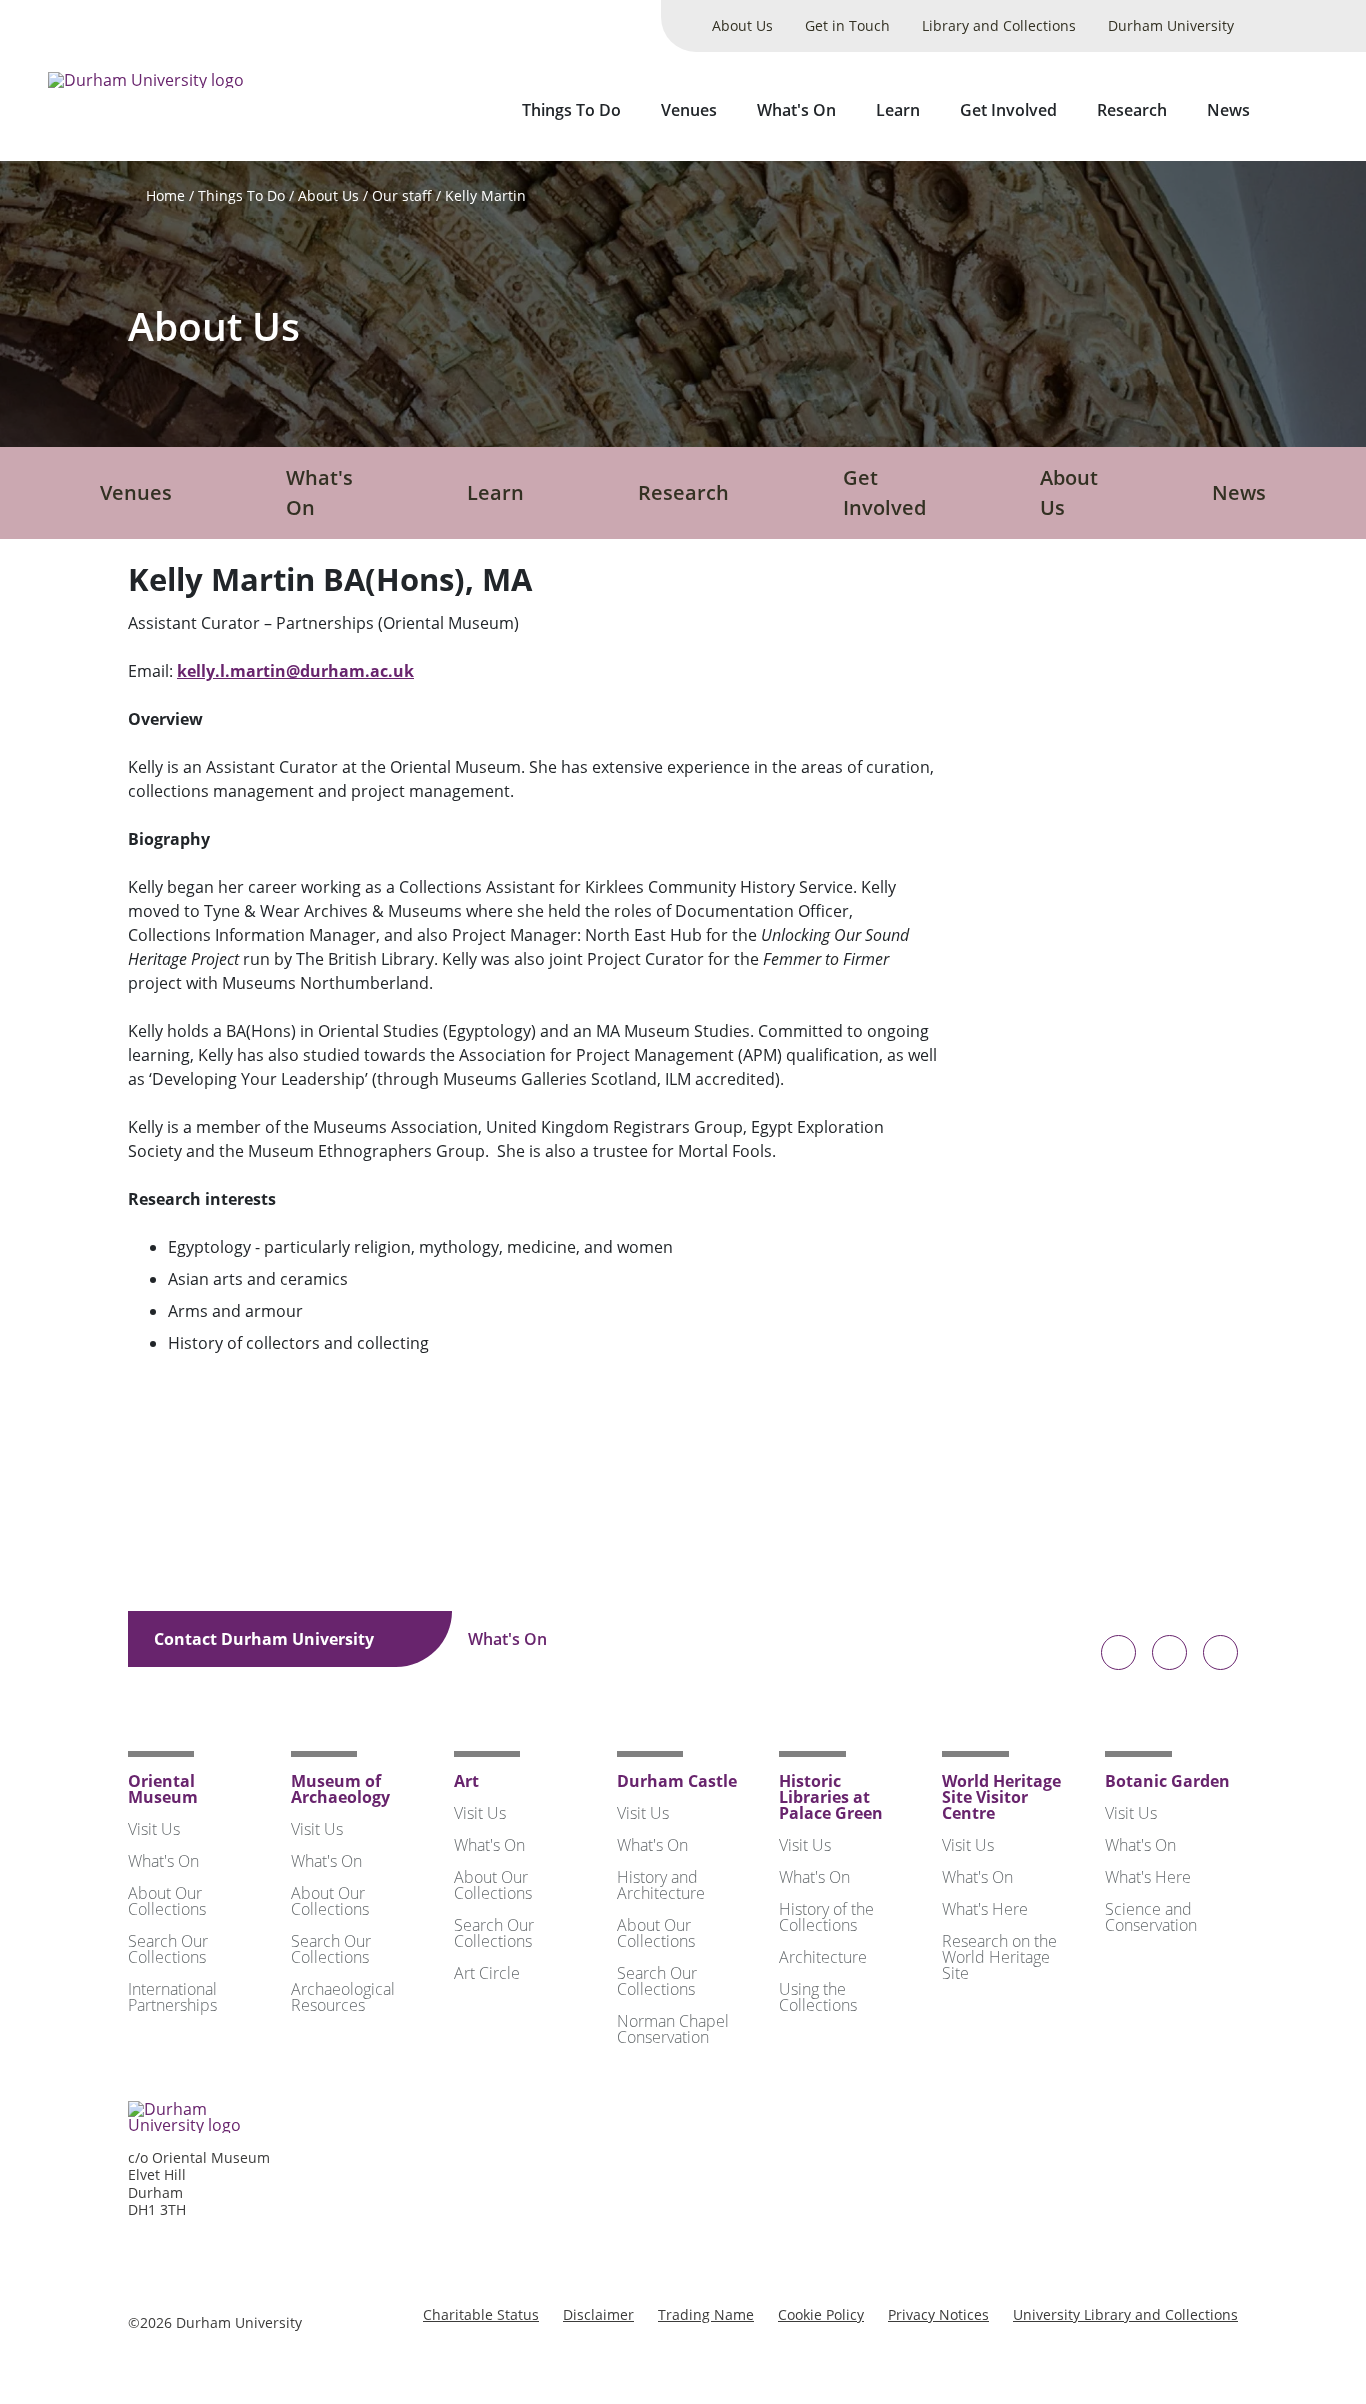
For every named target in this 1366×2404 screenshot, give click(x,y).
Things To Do (571, 110)
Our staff (402, 195)
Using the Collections (818, 1997)
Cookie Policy (821, 2314)
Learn (898, 110)
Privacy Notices (938, 2314)
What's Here (985, 1909)
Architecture (823, 1957)
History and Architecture (661, 1885)
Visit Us (154, 1829)
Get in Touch (847, 25)
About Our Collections (167, 1901)
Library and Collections (999, 25)
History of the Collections (826, 1917)
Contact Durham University (266, 1639)
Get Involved (1008, 110)
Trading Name (706, 2314)
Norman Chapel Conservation (673, 2029)
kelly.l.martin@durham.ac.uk (295, 671)
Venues (689, 110)
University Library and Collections (1125, 2314)
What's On (796, 110)
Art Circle (487, 1973)
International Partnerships (172, 1997)
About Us (742, 25)
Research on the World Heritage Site (999, 1957)
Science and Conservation (1151, 1917)
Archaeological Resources (343, 1997)
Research (1132, 110)
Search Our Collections (168, 1949)
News (1228, 110)
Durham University (1171, 25)
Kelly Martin (485, 195)
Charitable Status (481, 2314)
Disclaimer (598, 2314)
